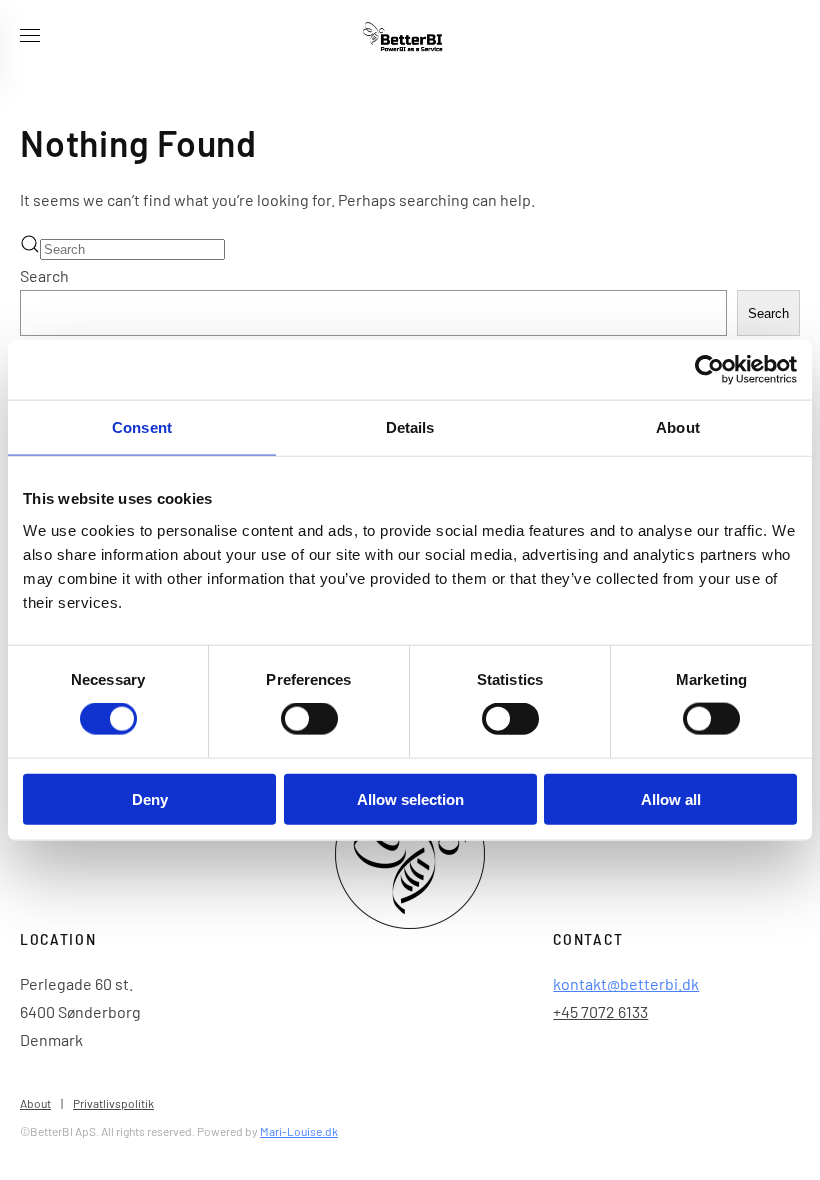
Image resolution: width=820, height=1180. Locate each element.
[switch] (309, 719)
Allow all (671, 798)
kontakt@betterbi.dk (626, 983)
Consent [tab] (142, 427)
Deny (150, 798)
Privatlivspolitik (113, 1103)
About (35, 1103)
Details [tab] (410, 427)
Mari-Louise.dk (299, 1131)
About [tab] (678, 427)
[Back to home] (410, 40)
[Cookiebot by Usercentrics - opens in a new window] (709, 370)
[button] (30, 40)
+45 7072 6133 (600, 1011)
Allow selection (410, 798)
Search (44, 275)
